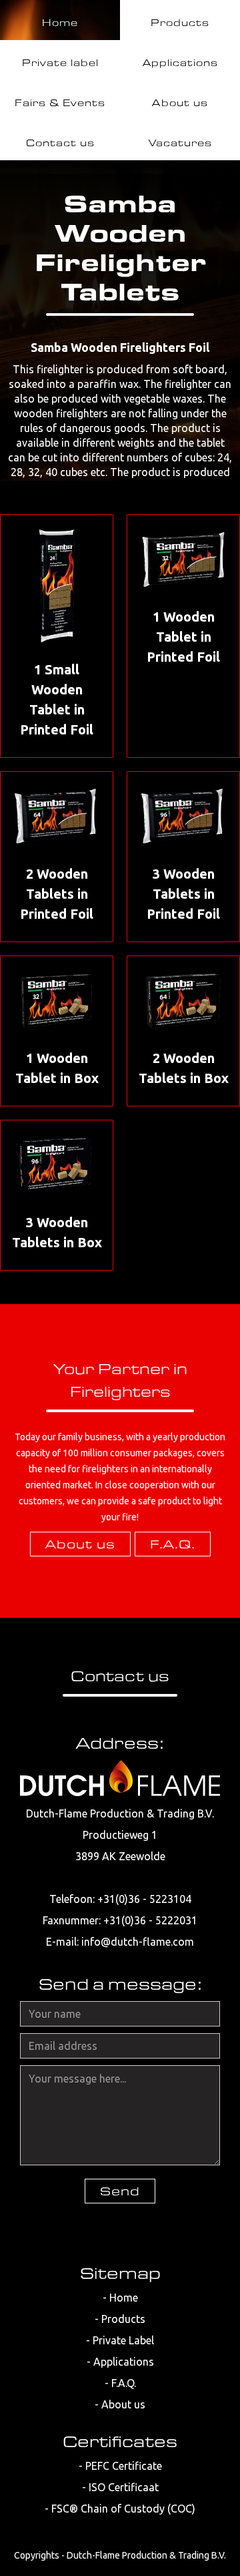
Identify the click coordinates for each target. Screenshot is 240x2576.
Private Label (123, 2340)
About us (80, 1544)
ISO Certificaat (124, 2487)
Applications (124, 2362)
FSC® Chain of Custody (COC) (123, 2509)
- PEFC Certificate (120, 2466)
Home (124, 2298)
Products (123, 2319)
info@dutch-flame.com (138, 1942)
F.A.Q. (173, 1544)
